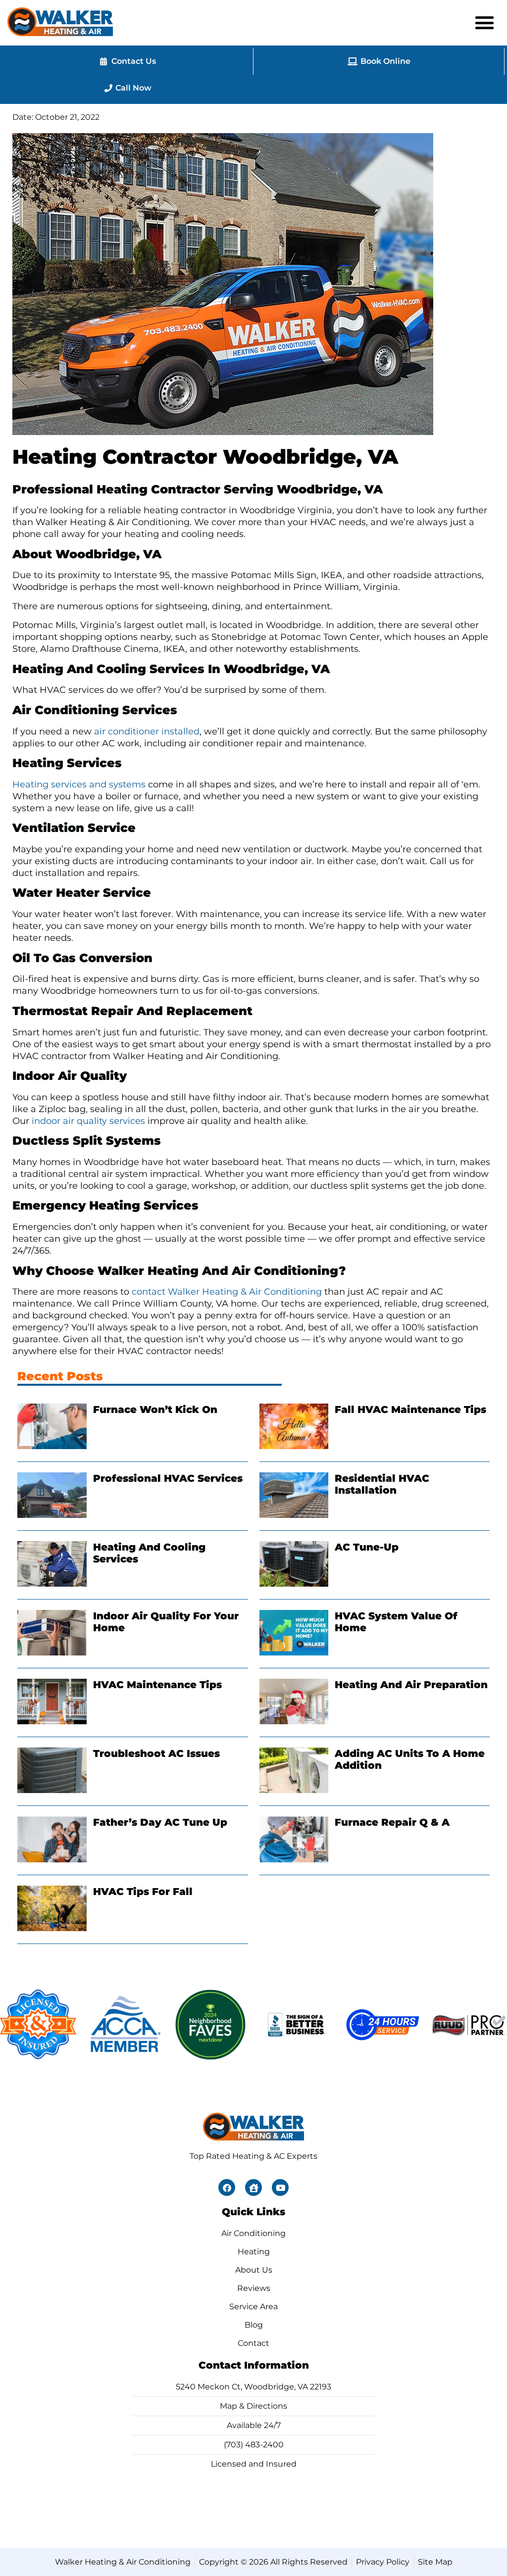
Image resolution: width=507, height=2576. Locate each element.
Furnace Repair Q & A (392, 1822)
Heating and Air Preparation (411, 1685)
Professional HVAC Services (168, 1478)
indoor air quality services (88, 1121)
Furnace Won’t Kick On (155, 1410)
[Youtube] (280, 2187)
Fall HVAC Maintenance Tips (410, 1410)
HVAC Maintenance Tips (157, 1685)
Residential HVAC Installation (382, 1484)
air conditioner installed (147, 731)
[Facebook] (227, 2187)
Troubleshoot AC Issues (156, 1753)
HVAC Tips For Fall (143, 1892)
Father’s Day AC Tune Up (160, 1822)
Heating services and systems (79, 784)
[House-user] (253, 2187)
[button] (485, 23)
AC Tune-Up (367, 1547)
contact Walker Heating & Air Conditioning (227, 1292)
